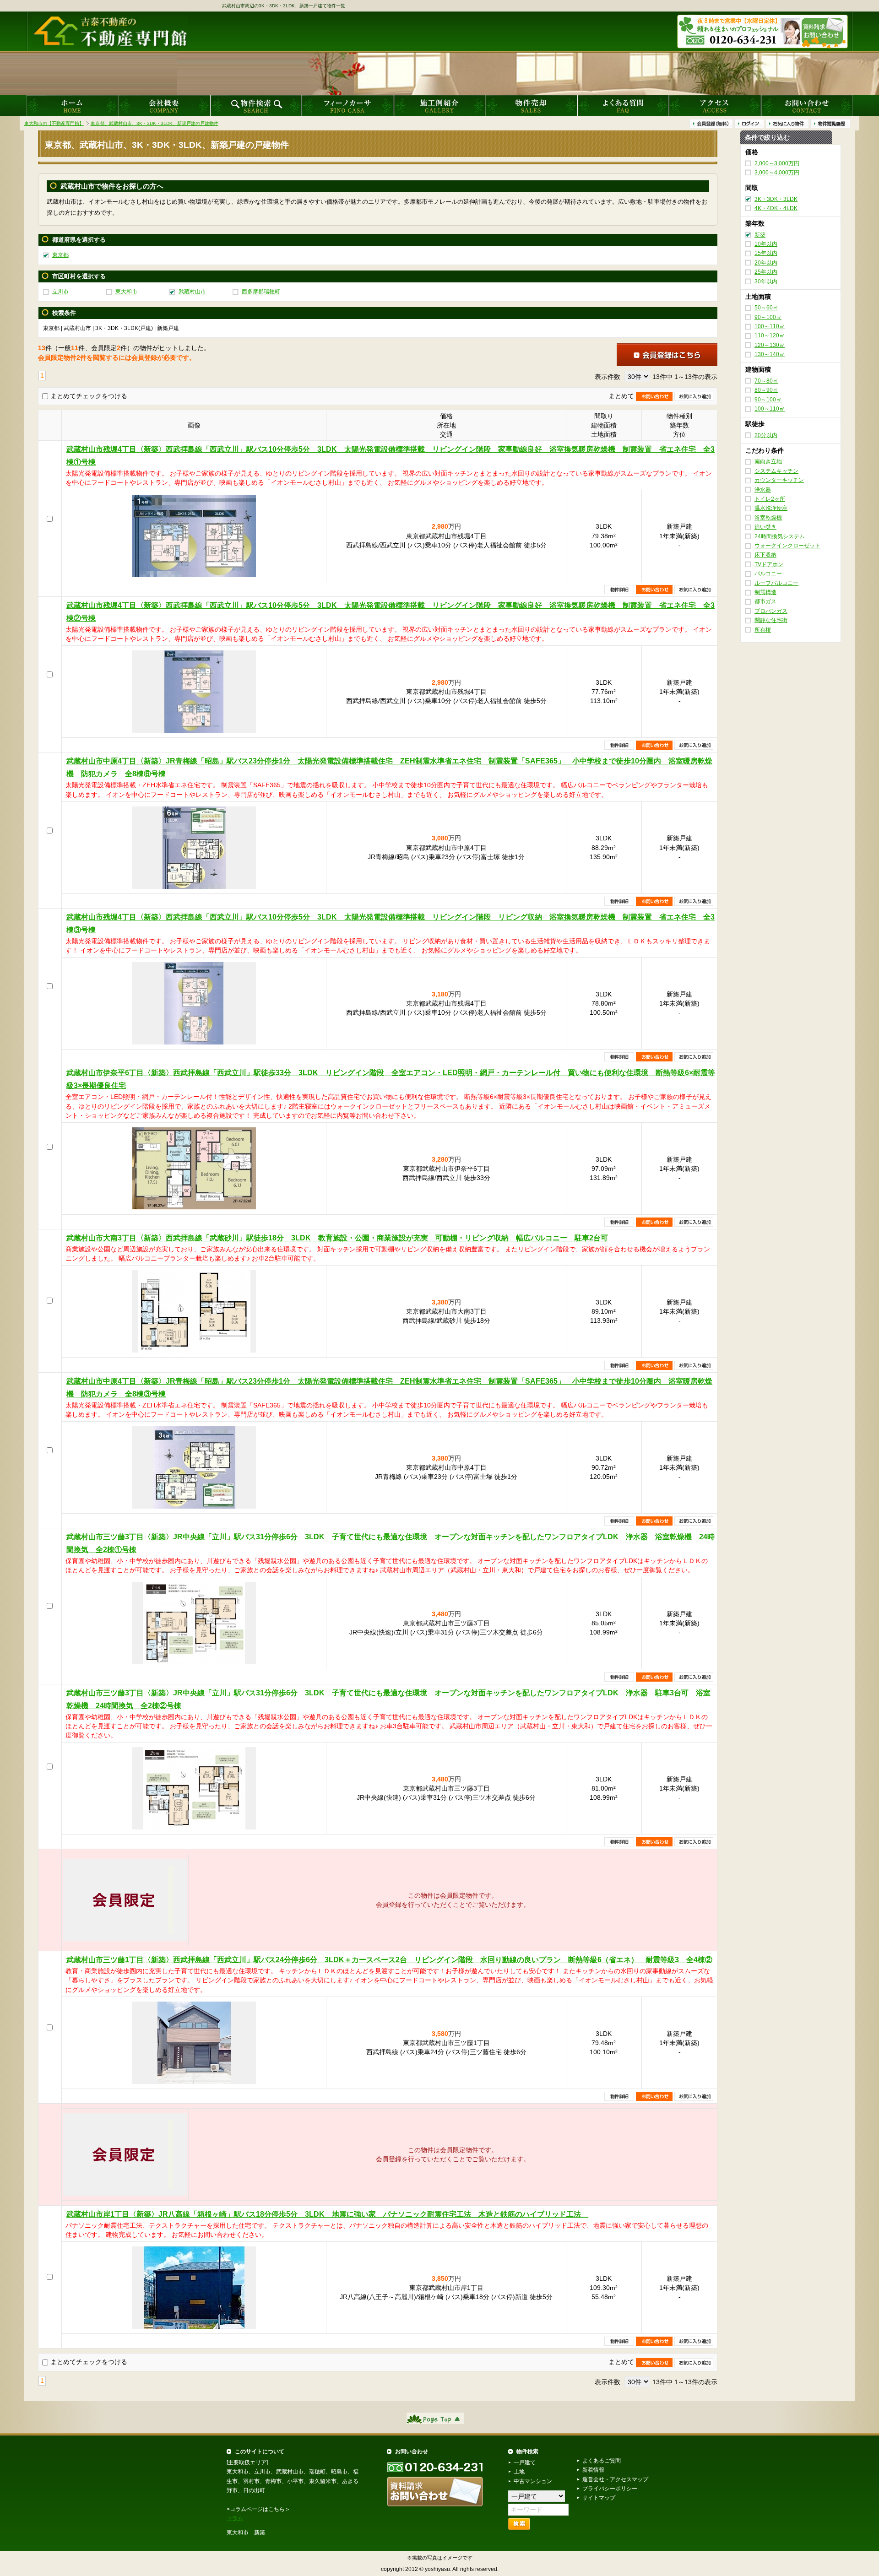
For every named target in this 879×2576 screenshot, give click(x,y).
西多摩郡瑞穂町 (261, 292)
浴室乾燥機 (768, 518)
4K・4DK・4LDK (776, 208)
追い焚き (765, 527)
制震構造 (765, 592)
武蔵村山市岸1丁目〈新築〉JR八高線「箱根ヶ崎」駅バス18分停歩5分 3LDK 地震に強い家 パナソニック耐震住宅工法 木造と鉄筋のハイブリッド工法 (327, 2214)
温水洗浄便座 (771, 509)
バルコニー (768, 574)
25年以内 (766, 272)
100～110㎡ (770, 326)
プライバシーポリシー (610, 2489)
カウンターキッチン (779, 480)
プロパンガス (771, 611)
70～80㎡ (766, 381)
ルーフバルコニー (776, 583)
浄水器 (763, 490)
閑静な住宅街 (771, 620)
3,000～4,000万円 (777, 173)
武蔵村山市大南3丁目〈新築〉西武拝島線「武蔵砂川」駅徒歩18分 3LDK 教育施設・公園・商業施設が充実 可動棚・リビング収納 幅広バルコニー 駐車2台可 (337, 1238)
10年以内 (766, 244)
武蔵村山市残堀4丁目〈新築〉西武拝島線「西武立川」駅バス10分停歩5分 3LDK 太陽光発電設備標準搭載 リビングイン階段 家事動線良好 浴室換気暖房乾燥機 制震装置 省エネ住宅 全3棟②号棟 (391, 612)
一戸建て (525, 2462)
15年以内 (766, 254)
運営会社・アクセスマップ (615, 2479)
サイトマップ (599, 2498)
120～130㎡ (770, 345)
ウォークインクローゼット (787, 546)
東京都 (60, 255)
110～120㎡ (770, 336)
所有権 (763, 630)
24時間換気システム (780, 536)
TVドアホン (769, 564)
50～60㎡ (766, 308)
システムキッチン (776, 471)
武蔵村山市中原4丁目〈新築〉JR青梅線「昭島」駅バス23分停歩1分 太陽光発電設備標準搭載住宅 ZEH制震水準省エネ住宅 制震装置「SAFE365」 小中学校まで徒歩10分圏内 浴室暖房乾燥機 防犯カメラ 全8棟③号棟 (389, 1388)
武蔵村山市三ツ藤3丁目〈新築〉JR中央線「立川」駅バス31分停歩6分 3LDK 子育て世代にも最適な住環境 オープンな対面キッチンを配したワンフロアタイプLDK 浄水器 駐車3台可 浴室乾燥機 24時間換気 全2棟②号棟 (388, 1699)
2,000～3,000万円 (777, 163)
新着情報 (593, 2470)
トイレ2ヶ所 (770, 499)
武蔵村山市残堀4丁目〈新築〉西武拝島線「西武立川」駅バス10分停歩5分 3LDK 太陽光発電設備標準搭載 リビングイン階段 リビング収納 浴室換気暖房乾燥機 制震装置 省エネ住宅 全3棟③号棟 (391, 923)
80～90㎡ (766, 390)
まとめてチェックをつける (89, 396)
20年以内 (766, 263)
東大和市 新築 (246, 2533)
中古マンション (533, 2481)
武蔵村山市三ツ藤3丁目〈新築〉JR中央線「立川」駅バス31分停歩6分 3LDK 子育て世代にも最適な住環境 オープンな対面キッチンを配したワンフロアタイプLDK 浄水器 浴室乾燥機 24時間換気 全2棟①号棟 (391, 1543)
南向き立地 (768, 462)
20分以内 (766, 435)
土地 (519, 2472)
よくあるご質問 (602, 2461)
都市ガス (765, 602)
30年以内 (766, 281)
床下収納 (765, 555)
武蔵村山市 (192, 292)
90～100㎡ (768, 317)
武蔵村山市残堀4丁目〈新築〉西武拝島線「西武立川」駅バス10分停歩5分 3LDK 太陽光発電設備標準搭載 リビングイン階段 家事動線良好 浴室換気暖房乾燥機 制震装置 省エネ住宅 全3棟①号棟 (391, 456)
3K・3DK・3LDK (776, 199)
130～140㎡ (770, 354)
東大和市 (126, 292)
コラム (235, 2518)
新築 (760, 235)
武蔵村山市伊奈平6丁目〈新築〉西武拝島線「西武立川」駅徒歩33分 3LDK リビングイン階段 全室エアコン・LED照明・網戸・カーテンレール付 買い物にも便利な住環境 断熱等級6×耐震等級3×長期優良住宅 (391, 1079)
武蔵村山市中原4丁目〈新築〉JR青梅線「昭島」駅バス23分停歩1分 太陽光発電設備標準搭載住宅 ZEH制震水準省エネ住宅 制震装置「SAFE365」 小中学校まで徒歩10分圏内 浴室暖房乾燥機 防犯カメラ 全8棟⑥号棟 (389, 767)
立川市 (60, 292)
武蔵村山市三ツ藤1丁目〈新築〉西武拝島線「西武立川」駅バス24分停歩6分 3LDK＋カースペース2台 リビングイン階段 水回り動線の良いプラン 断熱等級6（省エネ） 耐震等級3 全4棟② (389, 1960)
